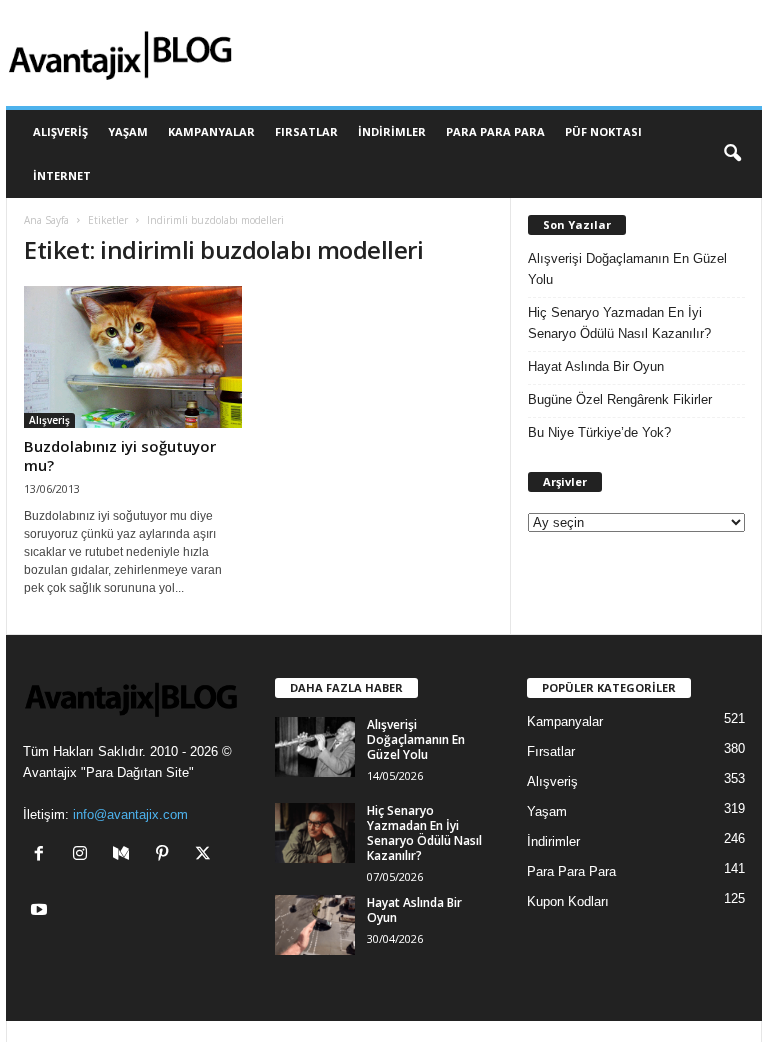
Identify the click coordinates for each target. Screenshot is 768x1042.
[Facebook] (43, 855)
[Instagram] (84, 855)
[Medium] (125, 855)
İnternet (62, 175)
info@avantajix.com (130, 814)
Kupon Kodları (568, 901)
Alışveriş (60, 131)
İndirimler (392, 131)
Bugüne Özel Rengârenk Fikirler (620, 399)
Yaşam (128, 131)
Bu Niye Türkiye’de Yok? (599, 432)
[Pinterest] (166, 855)
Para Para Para (495, 131)
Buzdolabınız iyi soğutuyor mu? (120, 455)
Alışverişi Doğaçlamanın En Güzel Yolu (627, 269)
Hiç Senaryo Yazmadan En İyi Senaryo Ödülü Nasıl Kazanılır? (619, 323)
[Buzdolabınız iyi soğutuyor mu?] (133, 357)
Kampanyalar (211, 131)
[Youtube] (41, 911)
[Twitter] (205, 855)
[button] (732, 154)
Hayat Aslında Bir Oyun (596, 366)
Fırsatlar (306, 131)
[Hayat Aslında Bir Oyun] (315, 925)
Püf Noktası (603, 131)
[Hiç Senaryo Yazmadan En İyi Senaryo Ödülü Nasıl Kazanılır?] (315, 833)
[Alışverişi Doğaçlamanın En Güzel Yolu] (315, 747)
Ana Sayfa (46, 220)
